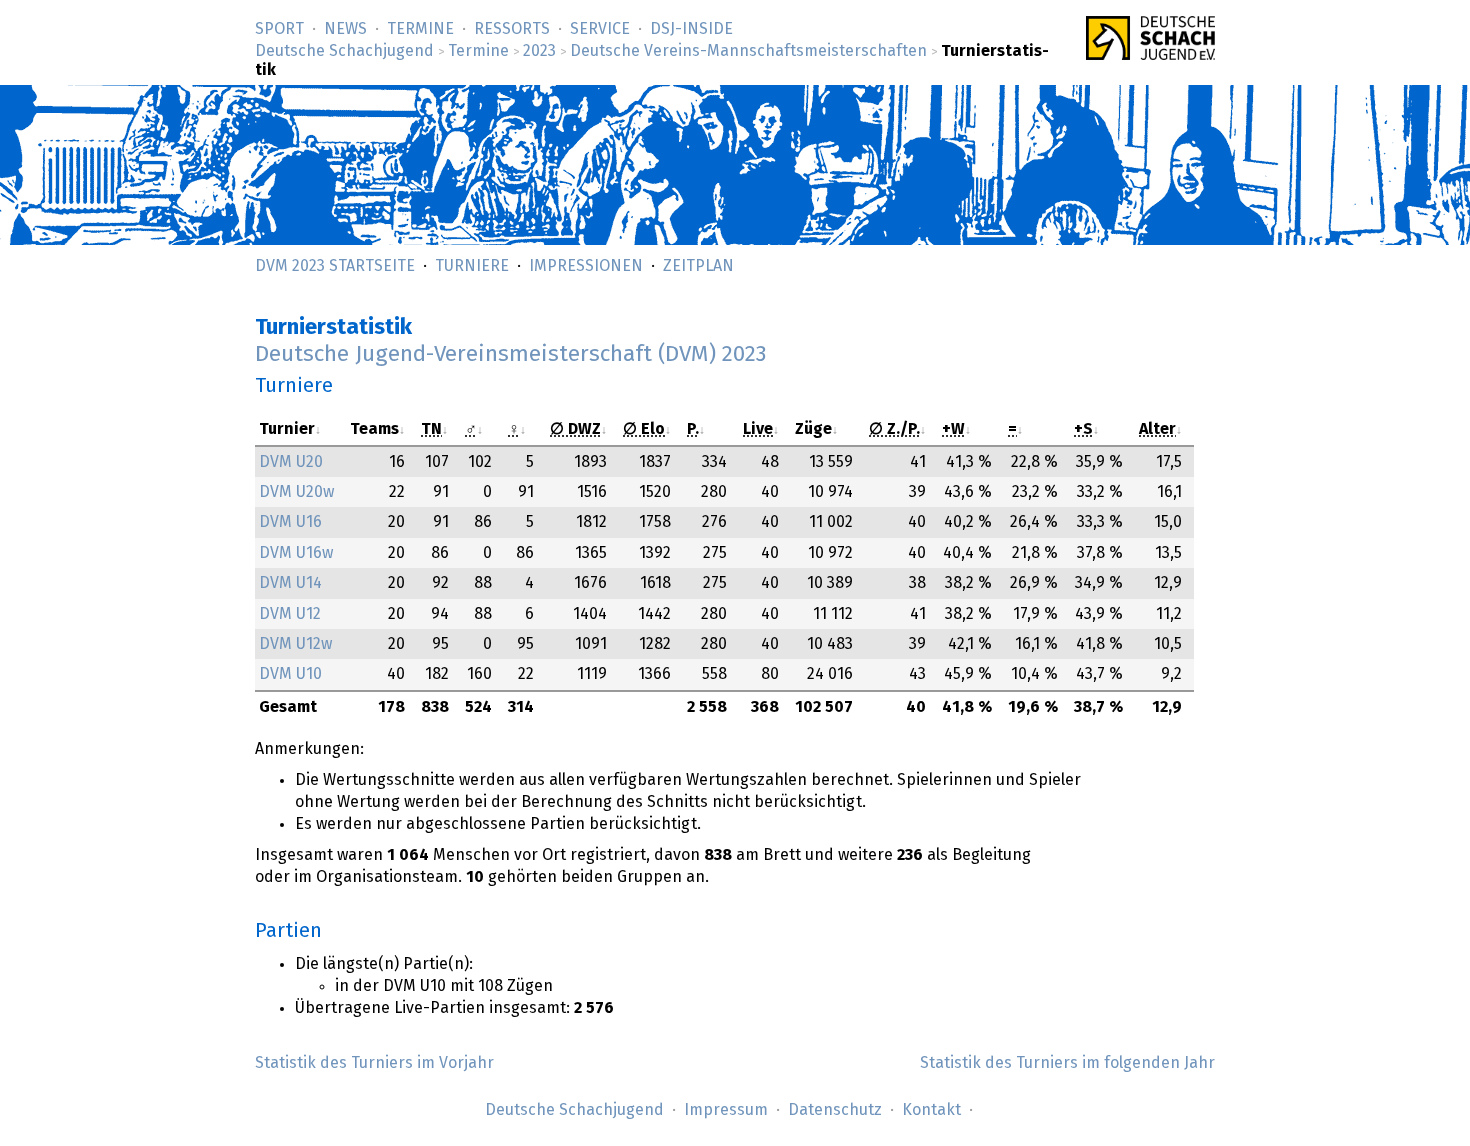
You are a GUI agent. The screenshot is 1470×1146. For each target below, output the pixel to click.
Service (600, 29)
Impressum (726, 1110)
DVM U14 (290, 583)
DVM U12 (290, 614)
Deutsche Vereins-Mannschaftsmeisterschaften (748, 51)
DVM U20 (291, 462)
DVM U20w (296, 492)
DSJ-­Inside (691, 29)
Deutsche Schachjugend (344, 51)
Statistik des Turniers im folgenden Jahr (1067, 1063)
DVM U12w (295, 644)
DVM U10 (290, 674)
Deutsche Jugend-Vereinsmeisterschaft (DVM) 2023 (510, 354)
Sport (279, 29)
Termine (420, 29)
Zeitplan (698, 266)
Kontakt (931, 1110)
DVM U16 (290, 522)
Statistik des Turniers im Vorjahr (374, 1063)
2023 (539, 51)
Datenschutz (835, 1110)
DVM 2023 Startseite (335, 266)
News (345, 29)
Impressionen (586, 266)
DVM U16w (296, 553)
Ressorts (512, 29)
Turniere (472, 266)
